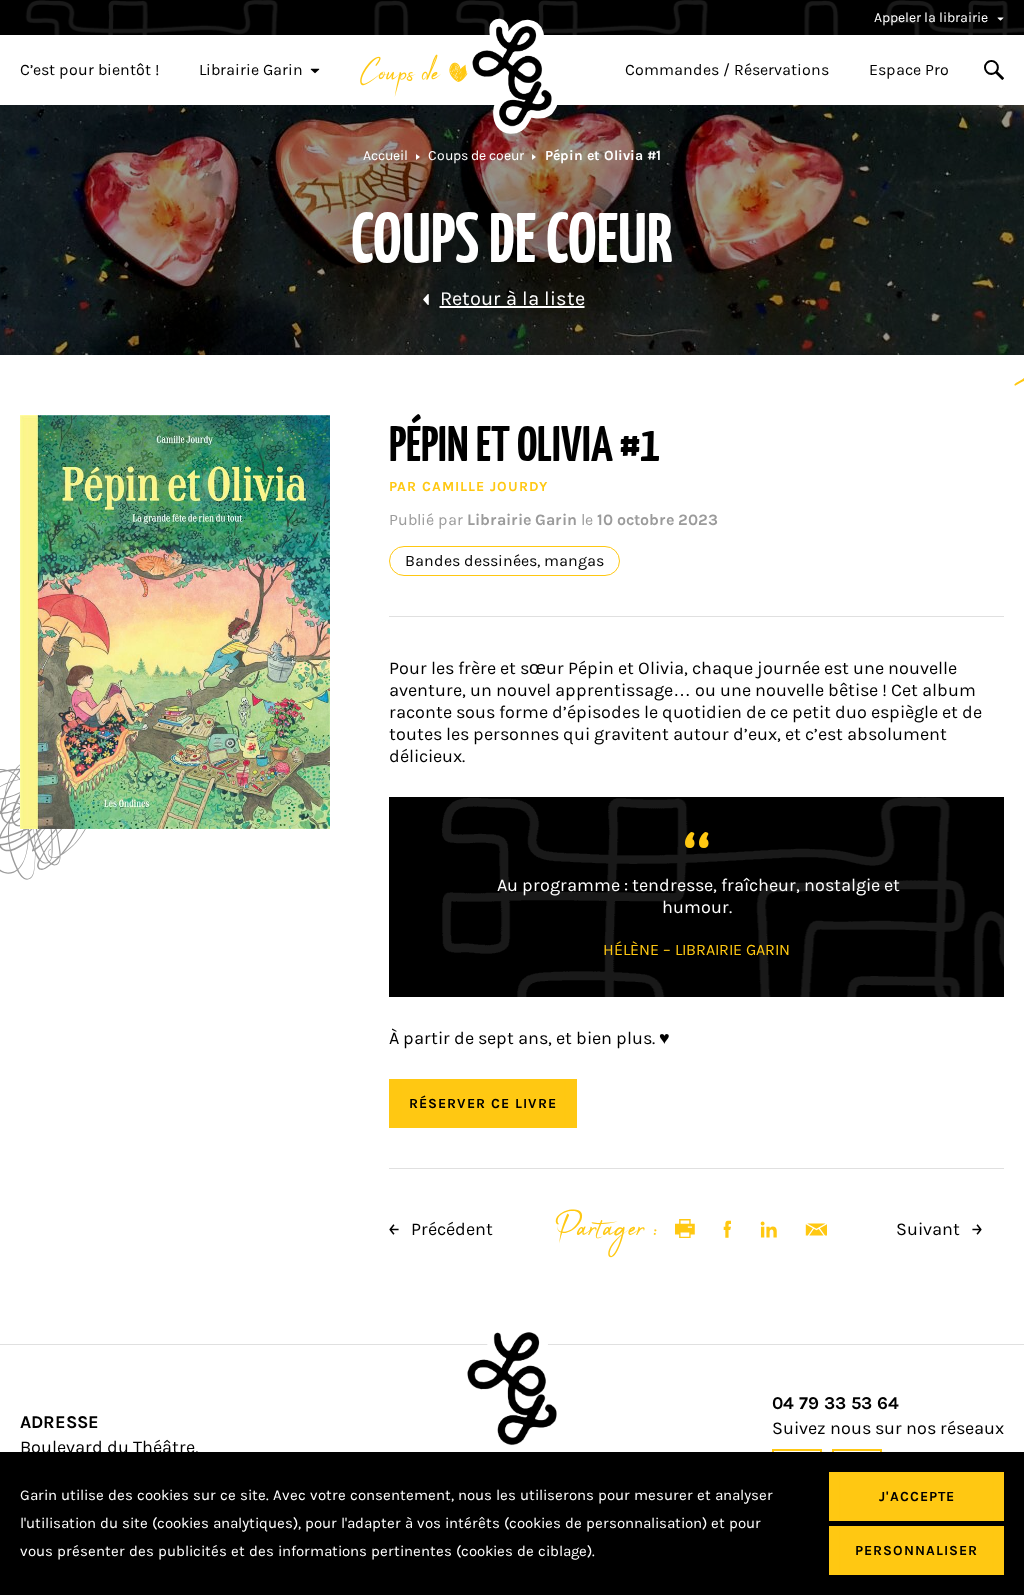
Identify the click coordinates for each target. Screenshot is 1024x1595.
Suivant (930, 1229)
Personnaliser (916, 1550)
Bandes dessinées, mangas (504, 561)
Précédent (450, 1229)
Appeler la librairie (932, 17)
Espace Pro (909, 70)
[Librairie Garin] (512, 76)
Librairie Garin (251, 70)
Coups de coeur (476, 155)
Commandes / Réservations (727, 70)
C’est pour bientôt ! (89, 70)
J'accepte (917, 1496)
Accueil (385, 155)
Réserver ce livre (483, 1103)
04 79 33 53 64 (835, 1403)
